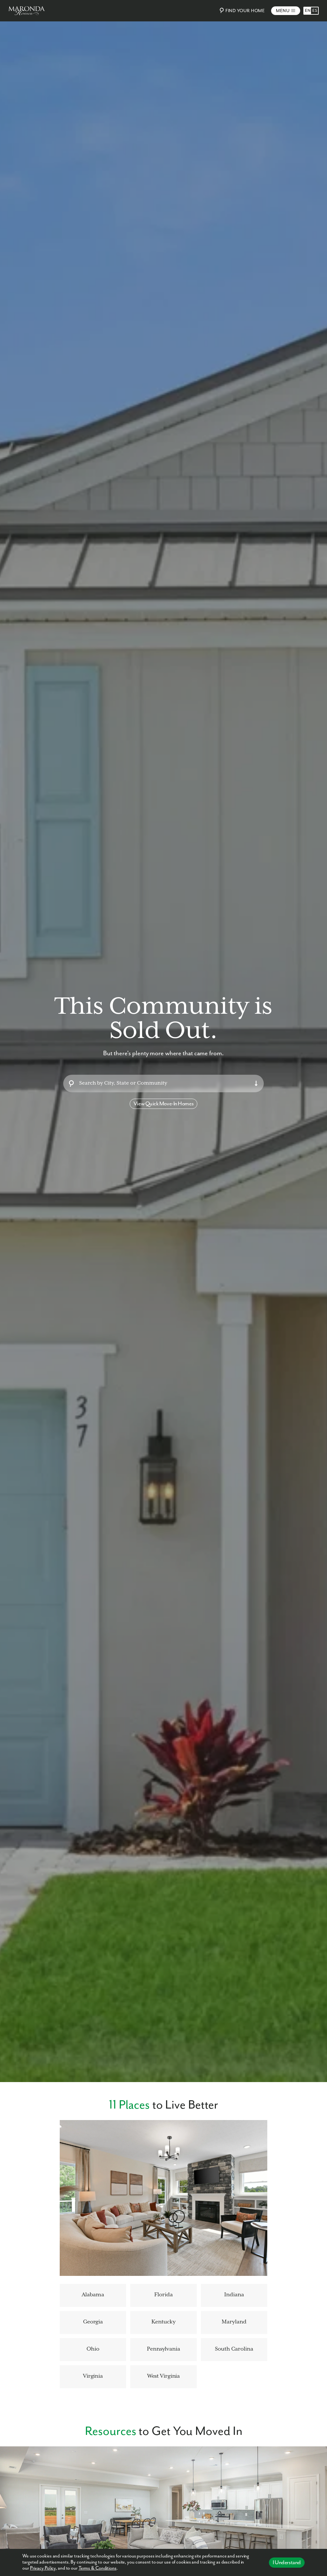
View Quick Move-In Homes (163, 1104)
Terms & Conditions (98, 2568)
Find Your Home (245, 11)
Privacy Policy (43, 2568)
